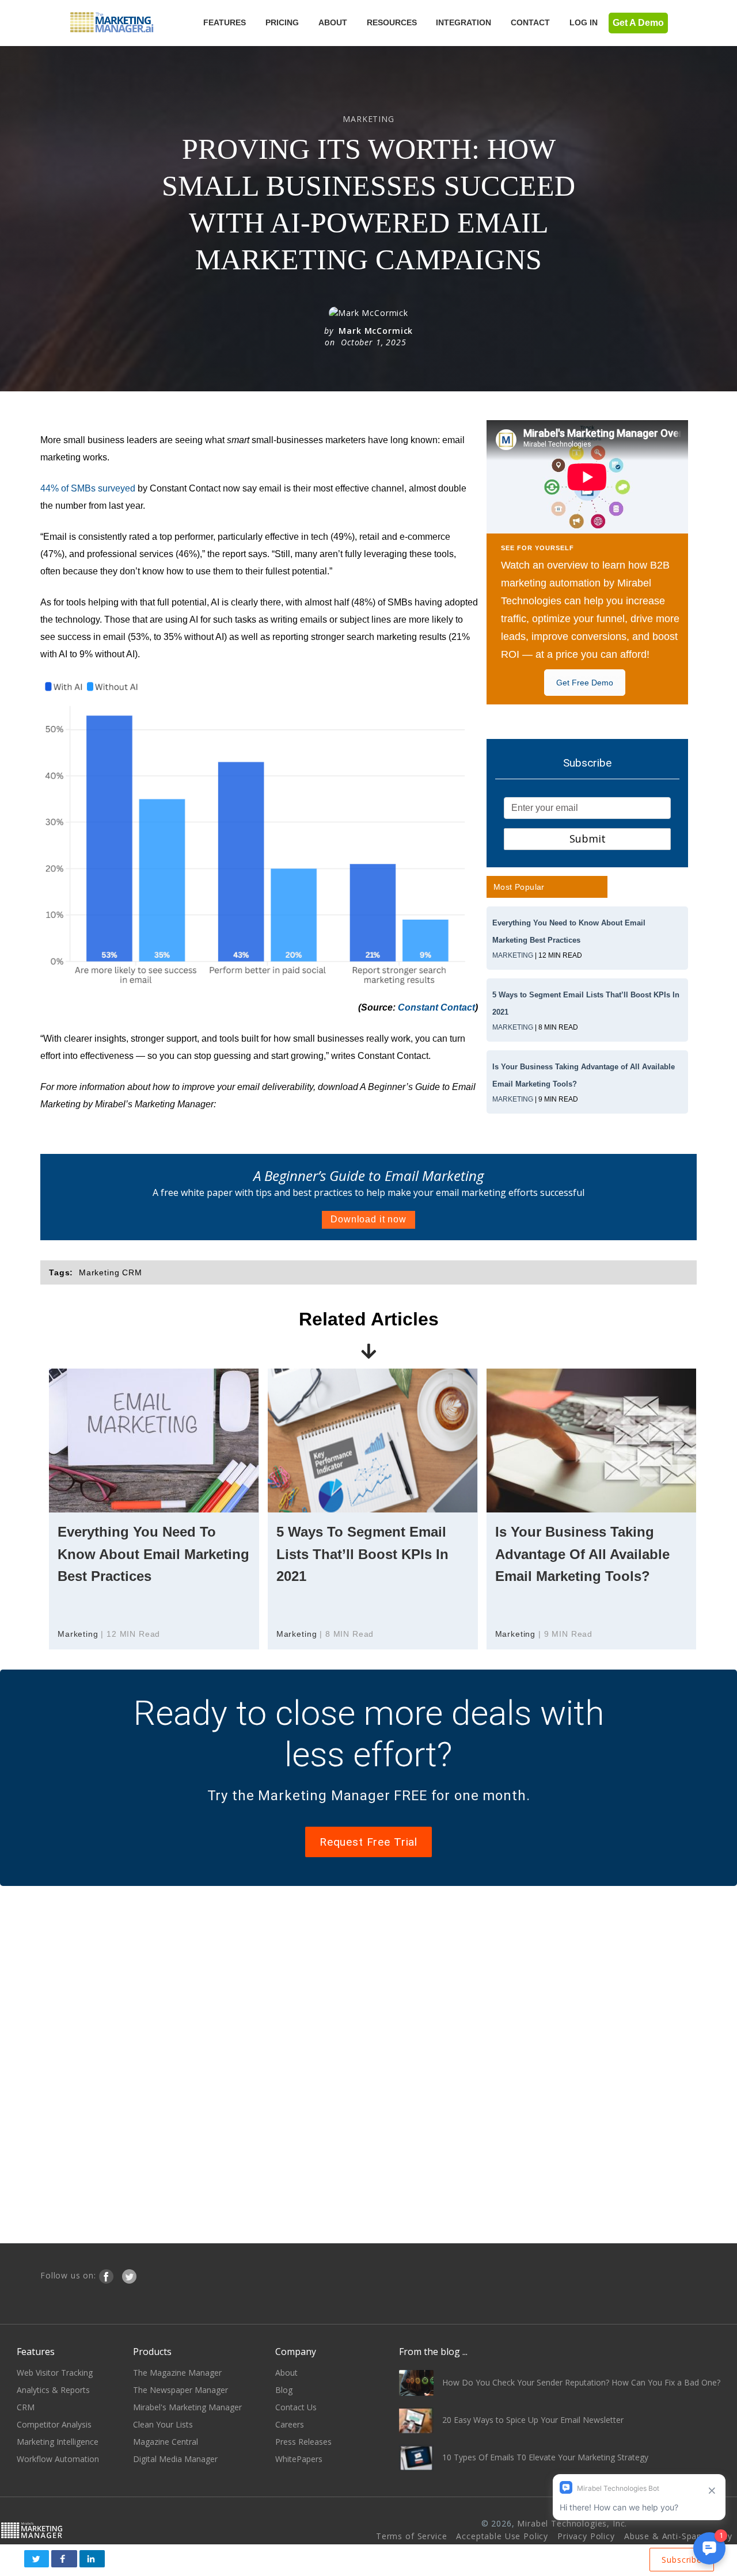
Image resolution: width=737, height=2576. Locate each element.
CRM (26, 2407)
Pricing (282, 22)
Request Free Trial (368, 1842)
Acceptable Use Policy (502, 2536)
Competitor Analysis (54, 2424)
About (333, 22)
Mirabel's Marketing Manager (187, 2407)
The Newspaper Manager (181, 2390)
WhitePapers (299, 2459)
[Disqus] (368, 2063)
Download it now (368, 1219)
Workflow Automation (58, 2459)
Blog (284, 2390)
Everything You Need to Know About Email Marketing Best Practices (153, 1554)
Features (225, 22)
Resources (392, 22)
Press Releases (303, 2442)
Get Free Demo (585, 683)
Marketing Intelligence (58, 2442)
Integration (464, 22)
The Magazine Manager (177, 2373)
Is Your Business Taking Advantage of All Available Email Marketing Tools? (582, 1554)
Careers (290, 2424)
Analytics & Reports (53, 2390)
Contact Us (296, 2407)
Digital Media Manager (175, 2459)
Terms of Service (411, 2536)
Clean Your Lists (163, 2424)
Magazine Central (166, 2442)
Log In (584, 22)
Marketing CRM (111, 1272)
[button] (37, 2559)
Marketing (513, 955)
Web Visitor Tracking (55, 2373)
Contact (530, 22)
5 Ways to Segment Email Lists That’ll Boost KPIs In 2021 (362, 1554)
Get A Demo (638, 23)
